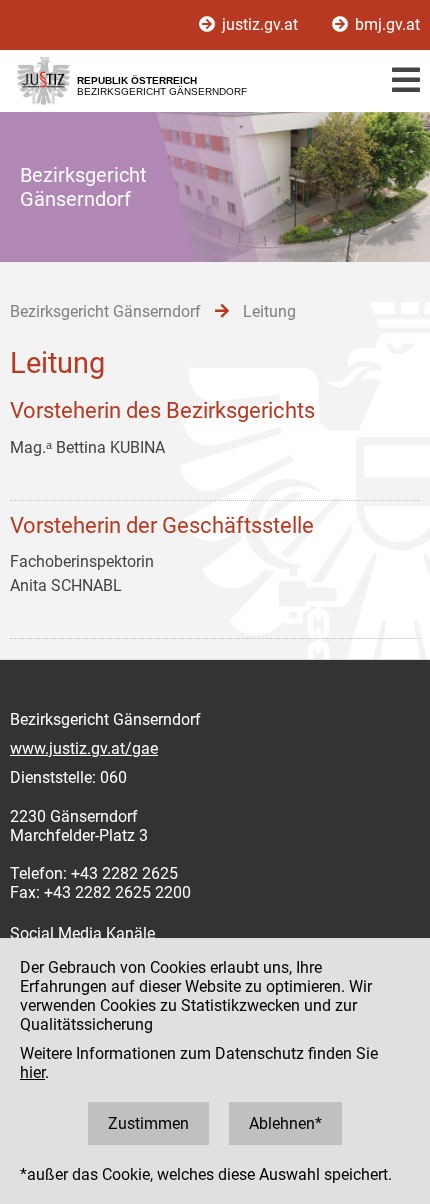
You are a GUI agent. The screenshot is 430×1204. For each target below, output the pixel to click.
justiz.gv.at (260, 24)
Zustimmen (148, 1123)
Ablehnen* (285, 1123)
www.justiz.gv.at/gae (84, 748)
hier (32, 1072)
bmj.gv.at (385, 24)
